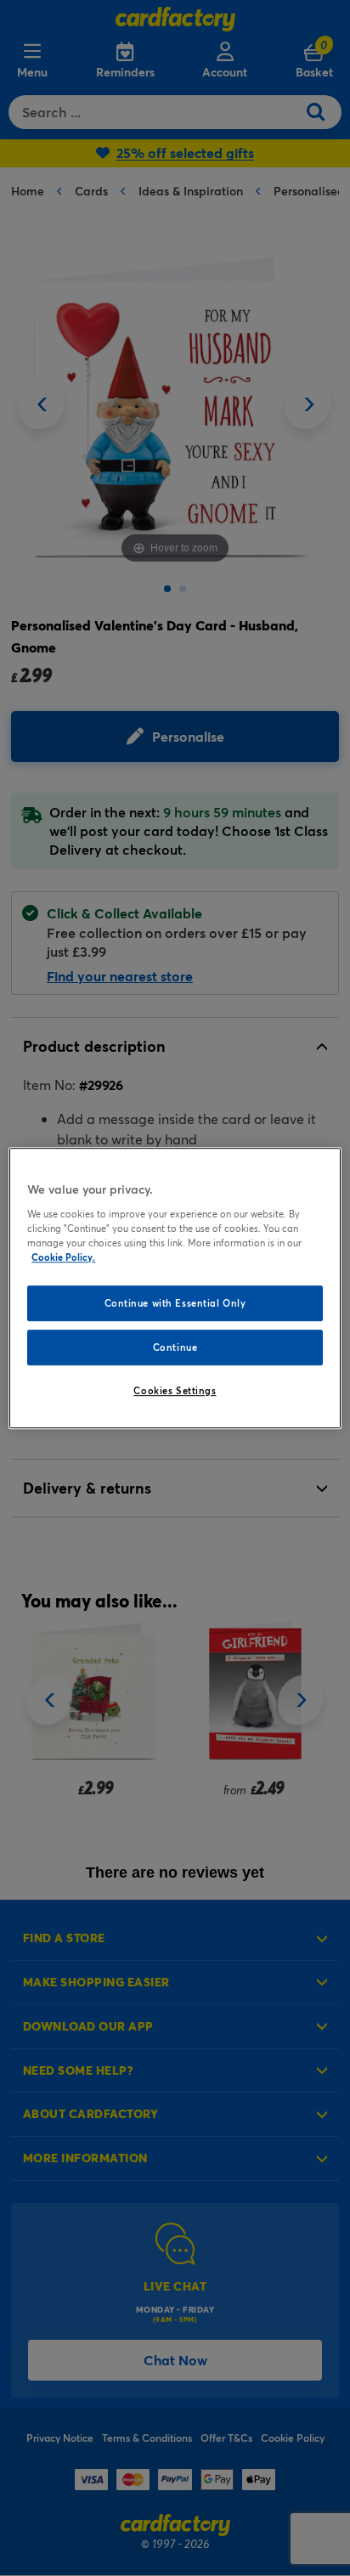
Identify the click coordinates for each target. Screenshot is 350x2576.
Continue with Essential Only (175, 1303)
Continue (175, 1347)
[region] (175, 1288)
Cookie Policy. (63, 1257)
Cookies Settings (175, 1390)
